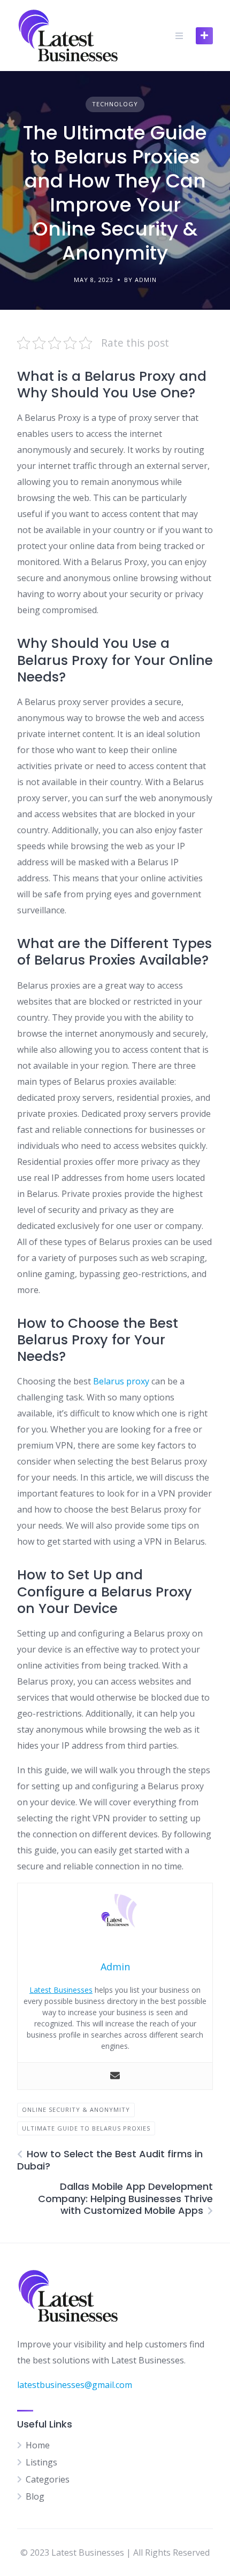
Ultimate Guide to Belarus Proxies (86, 2128)
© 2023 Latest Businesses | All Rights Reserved (115, 2552)
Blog (35, 2496)
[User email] (115, 2076)
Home (38, 2445)
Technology (115, 104)
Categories (48, 2479)
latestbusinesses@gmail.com (75, 2385)
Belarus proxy (121, 1381)
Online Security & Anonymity (76, 2109)
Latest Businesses (61, 1990)
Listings (41, 2462)
